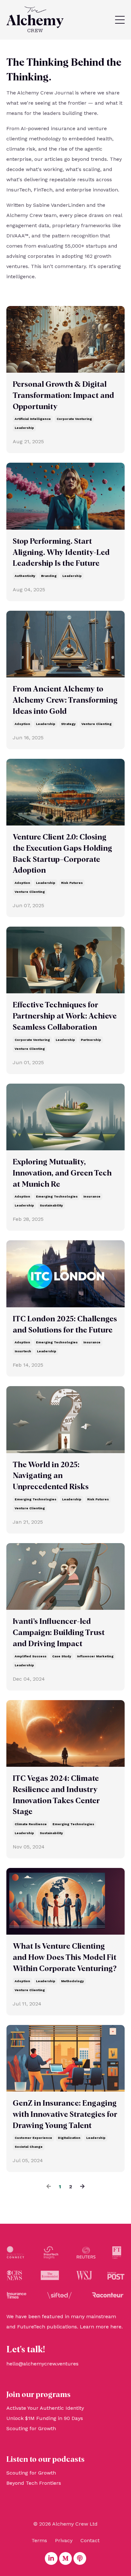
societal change (29, 2147)
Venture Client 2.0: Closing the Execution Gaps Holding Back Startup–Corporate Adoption (62, 854)
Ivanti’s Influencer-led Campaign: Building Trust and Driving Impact (59, 1633)
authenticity (25, 576)
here (116, 2327)
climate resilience (31, 1824)
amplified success (31, 1656)
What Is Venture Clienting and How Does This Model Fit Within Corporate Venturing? (65, 1958)
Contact (90, 2540)
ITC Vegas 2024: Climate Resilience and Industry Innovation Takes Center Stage (56, 1795)
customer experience (33, 2138)
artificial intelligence (33, 419)
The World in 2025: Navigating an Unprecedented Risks (51, 1476)
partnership (91, 1040)
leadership (24, 428)
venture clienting (97, 724)
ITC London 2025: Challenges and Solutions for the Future (65, 1325)
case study (62, 1656)
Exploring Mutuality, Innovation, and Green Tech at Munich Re (62, 1173)
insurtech (23, 1351)
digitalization (69, 2138)
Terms (39, 2540)
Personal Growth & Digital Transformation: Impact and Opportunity (63, 396)
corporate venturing (74, 419)
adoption (22, 724)
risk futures (72, 883)
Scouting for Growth (31, 2428)
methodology (72, 1981)
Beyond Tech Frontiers (34, 2483)
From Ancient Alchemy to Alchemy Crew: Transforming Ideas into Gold (65, 700)
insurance (92, 1196)
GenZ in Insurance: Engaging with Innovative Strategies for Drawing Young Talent (65, 2115)
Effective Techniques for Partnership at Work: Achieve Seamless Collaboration (65, 1016)
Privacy (64, 2540)
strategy (68, 724)
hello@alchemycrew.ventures (42, 2364)
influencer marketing (95, 1656)
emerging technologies (57, 1196)
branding (49, 576)
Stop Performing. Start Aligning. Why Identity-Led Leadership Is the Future (61, 553)
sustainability (51, 1205)
